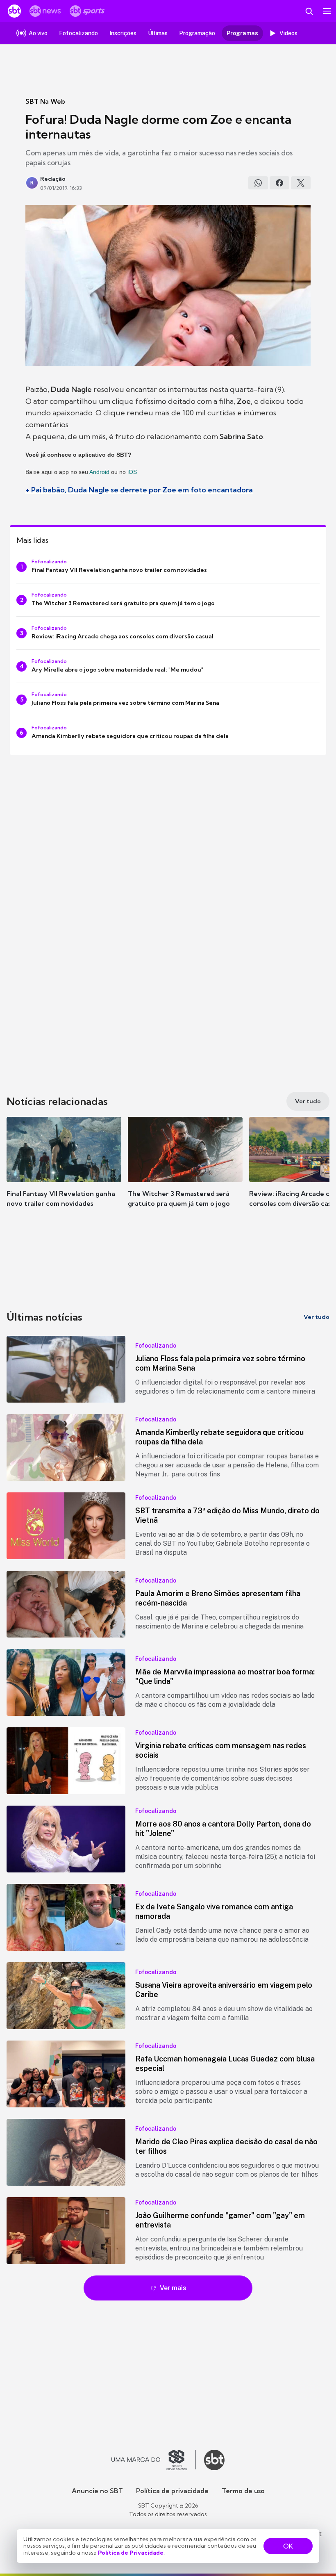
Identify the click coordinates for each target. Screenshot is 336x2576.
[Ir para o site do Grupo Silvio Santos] (154, 2460)
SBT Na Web (45, 101)
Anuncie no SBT (97, 2491)
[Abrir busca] (309, 11)
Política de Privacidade (131, 2553)
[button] (64, 1170)
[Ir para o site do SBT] (214, 2460)
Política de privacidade (172, 2491)
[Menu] (327, 11)
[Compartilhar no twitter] (301, 183)
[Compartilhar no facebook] (279, 183)
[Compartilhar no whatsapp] (258, 183)
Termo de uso (243, 2491)
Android (99, 472)
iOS (132, 472)
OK (288, 2546)
